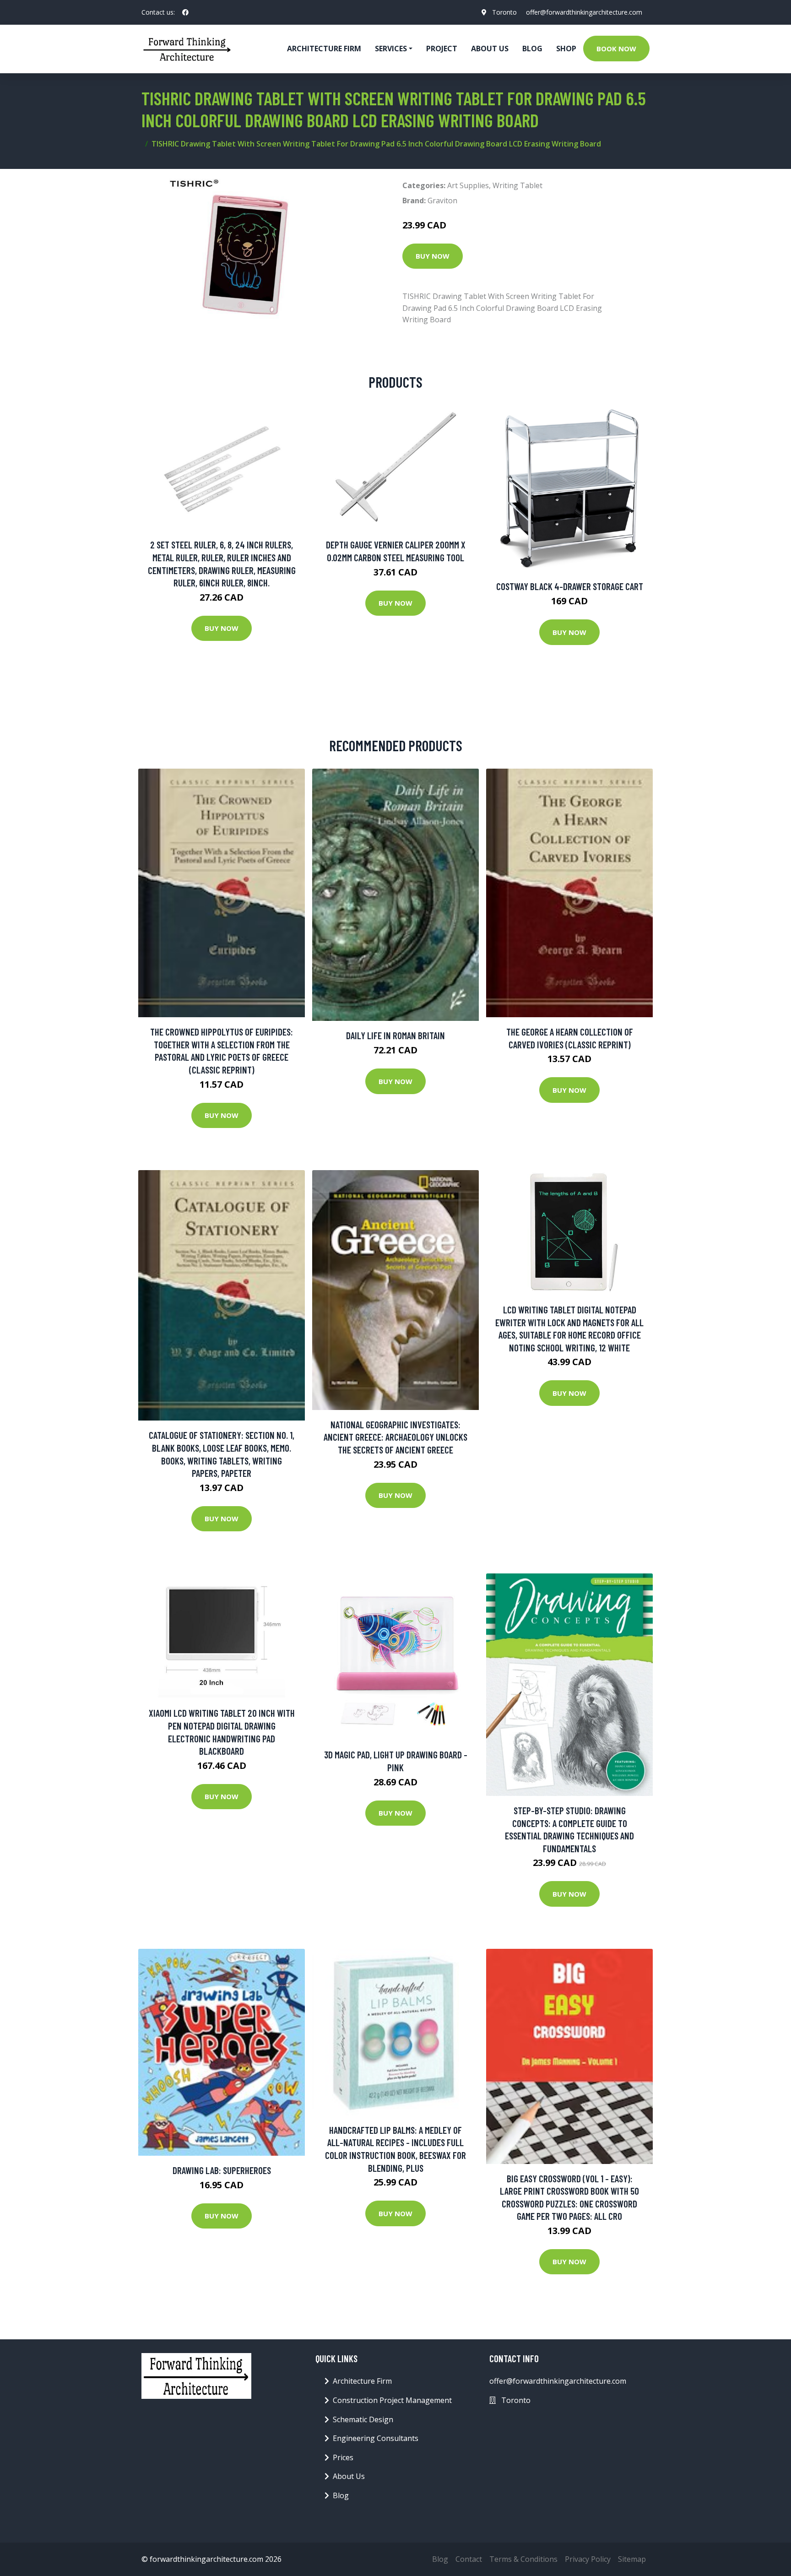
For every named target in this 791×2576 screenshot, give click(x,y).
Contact (469, 2559)
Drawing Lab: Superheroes (222, 2170)
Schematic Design (363, 2419)
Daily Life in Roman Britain (395, 1035)
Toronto (504, 12)
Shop (566, 49)
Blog (532, 49)
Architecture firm (324, 49)
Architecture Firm (362, 2381)
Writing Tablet (517, 185)
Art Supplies (468, 185)
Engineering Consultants (376, 2438)
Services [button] (391, 49)
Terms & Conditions (523, 2559)
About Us (490, 49)
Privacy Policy (588, 2559)
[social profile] (185, 12)
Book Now (616, 49)
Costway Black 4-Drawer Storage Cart (570, 586)
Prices (343, 2457)
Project (442, 49)
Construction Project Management (392, 2400)
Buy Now (433, 256)
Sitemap (632, 2559)
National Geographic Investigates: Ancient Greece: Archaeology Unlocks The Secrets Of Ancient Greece (395, 1437)
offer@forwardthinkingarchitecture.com (584, 12)
